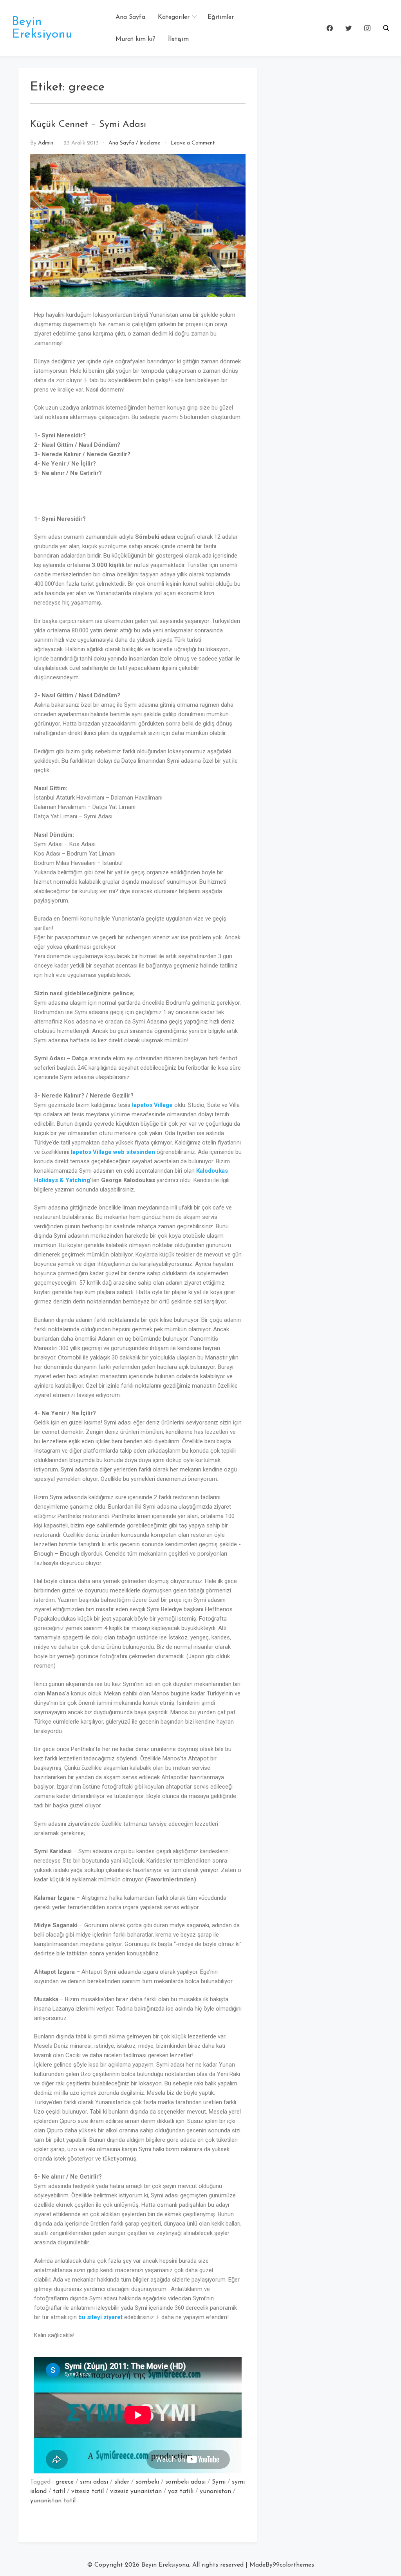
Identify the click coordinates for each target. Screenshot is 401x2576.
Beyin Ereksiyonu (42, 28)
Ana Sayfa (130, 17)
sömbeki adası (185, 2482)
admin (46, 143)
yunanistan (215, 2491)
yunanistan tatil (53, 2501)
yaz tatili (181, 2491)
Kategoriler (174, 17)
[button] (386, 28)
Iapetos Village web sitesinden (113, 1152)
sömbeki (147, 2482)
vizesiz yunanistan (136, 2491)
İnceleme (150, 143)
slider (122, 2482)
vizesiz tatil (88, 2491)
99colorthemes (293, 2565)
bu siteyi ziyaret (100, 2317)
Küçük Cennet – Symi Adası (88, 125)
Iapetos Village (152, 1105)
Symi (219, 2482)
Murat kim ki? (135, 39)
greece (65, 2482)
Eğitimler (221, 17)
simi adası (94, 2482)
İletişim (178, 39)
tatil (59, 2491)
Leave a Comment (193, 143)
